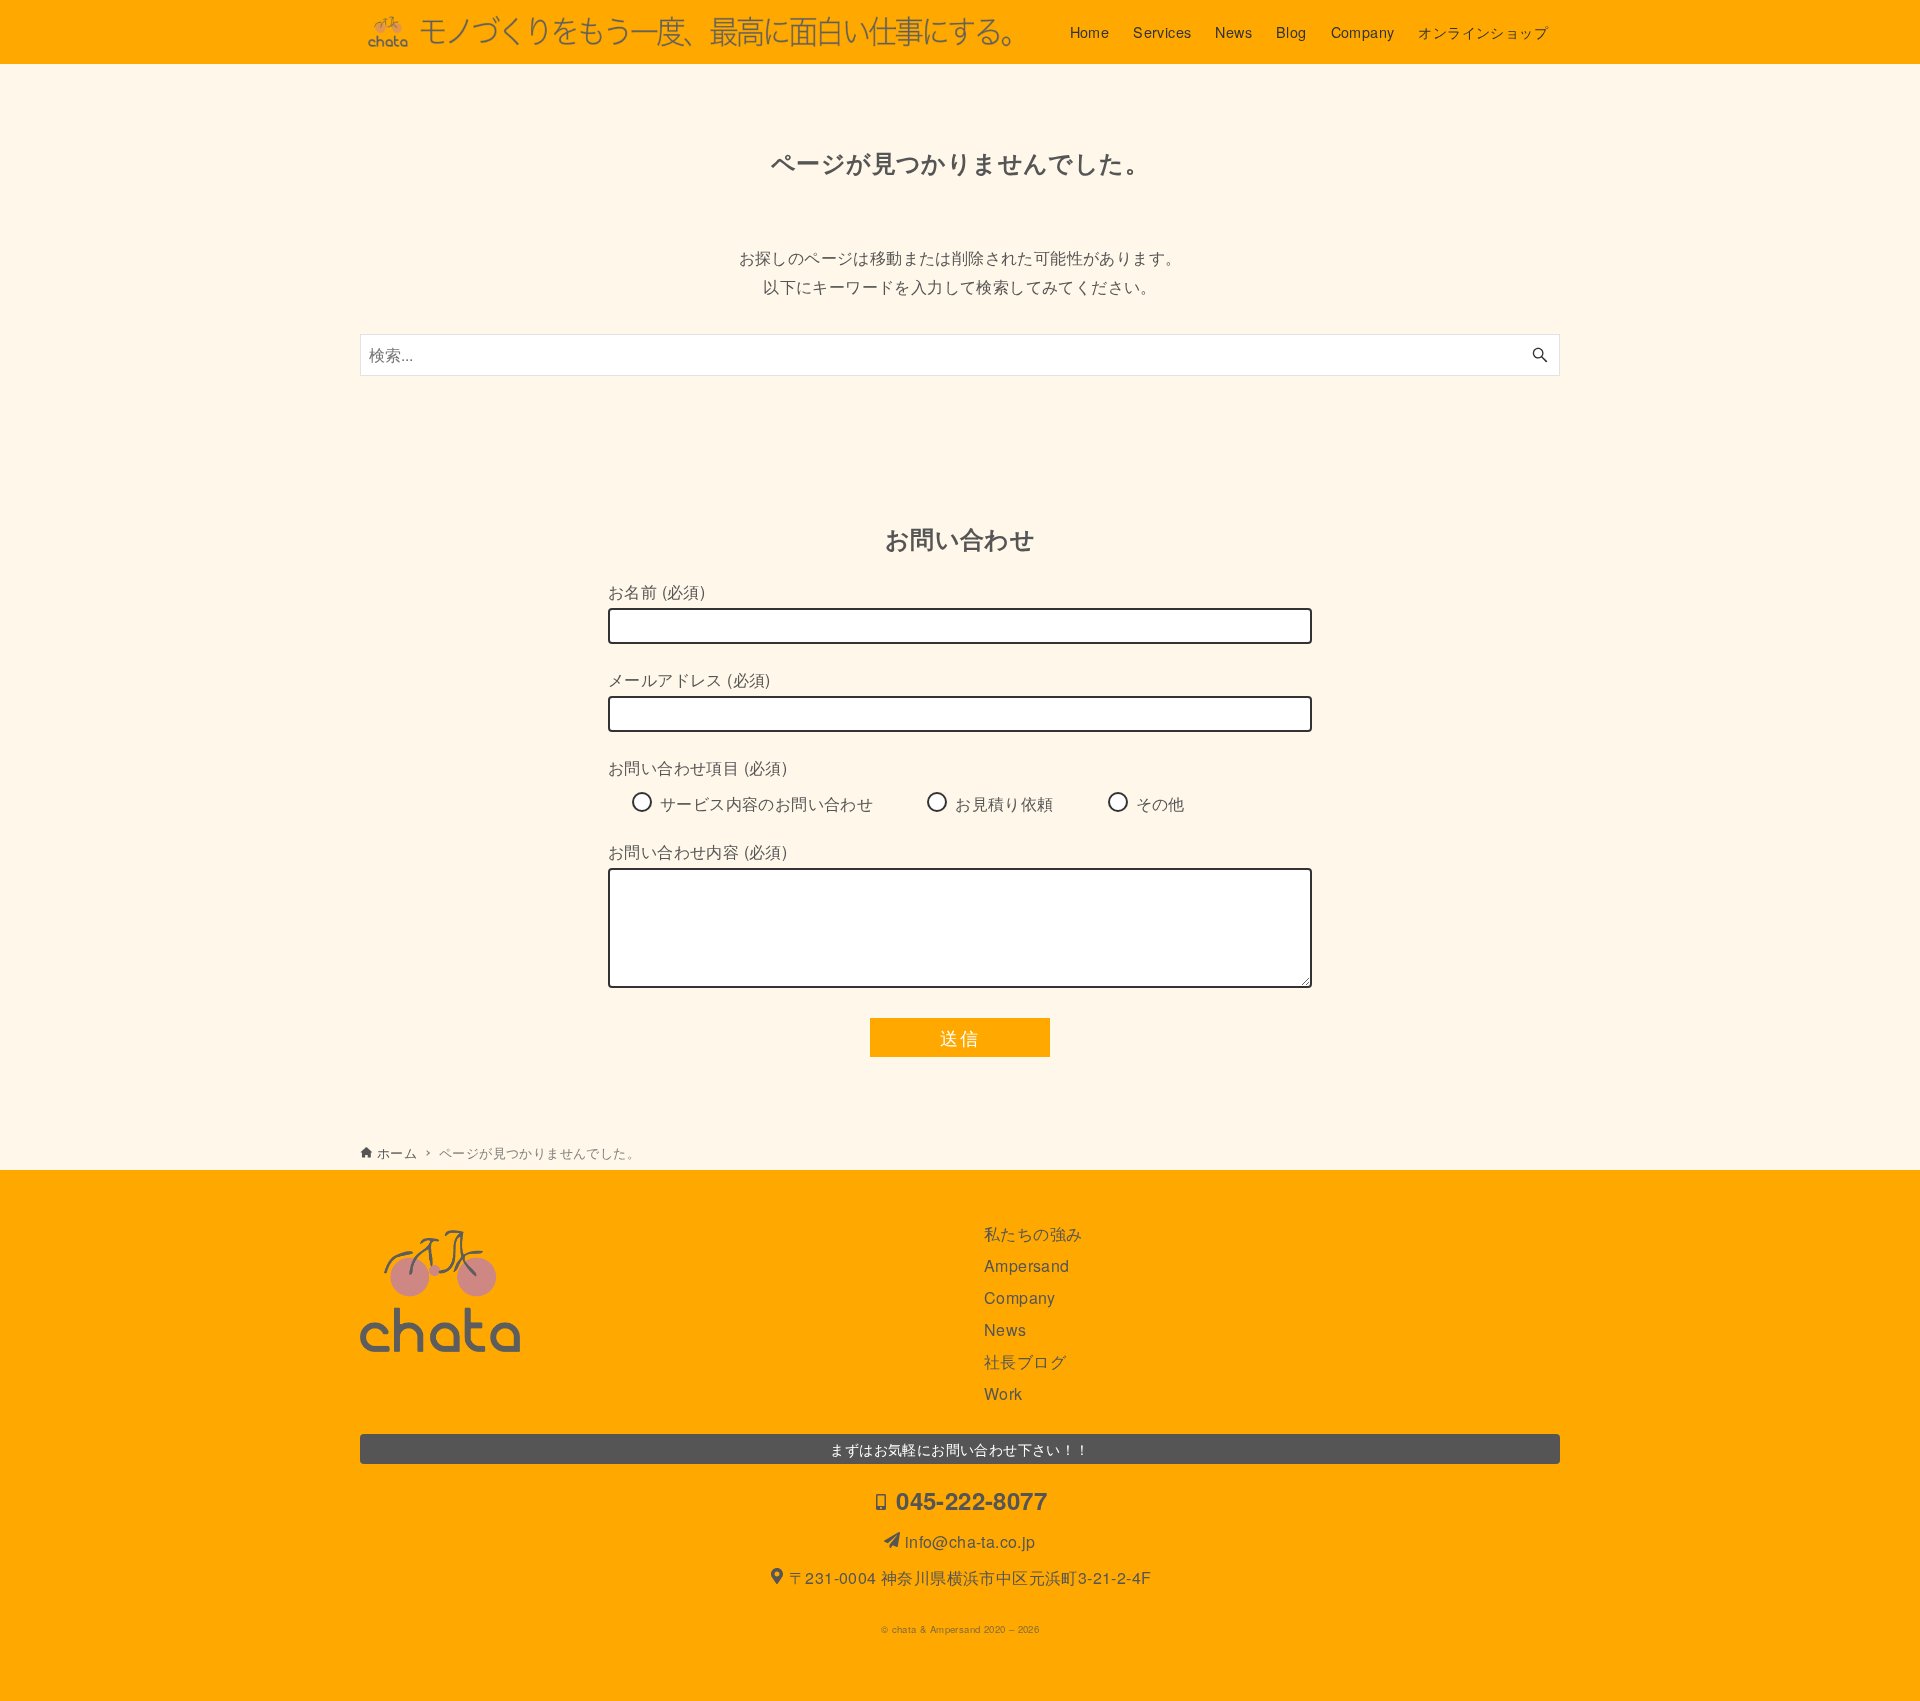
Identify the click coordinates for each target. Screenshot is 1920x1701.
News (1005, 1329)
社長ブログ (1025, 1361)
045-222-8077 (968, 1500)
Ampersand (1027, 1265)
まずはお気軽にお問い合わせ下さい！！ (959, 1448)
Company (1020, 1297)
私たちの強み (1033, 1233)
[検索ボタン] (1540, 355)
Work (1003, 1393)
